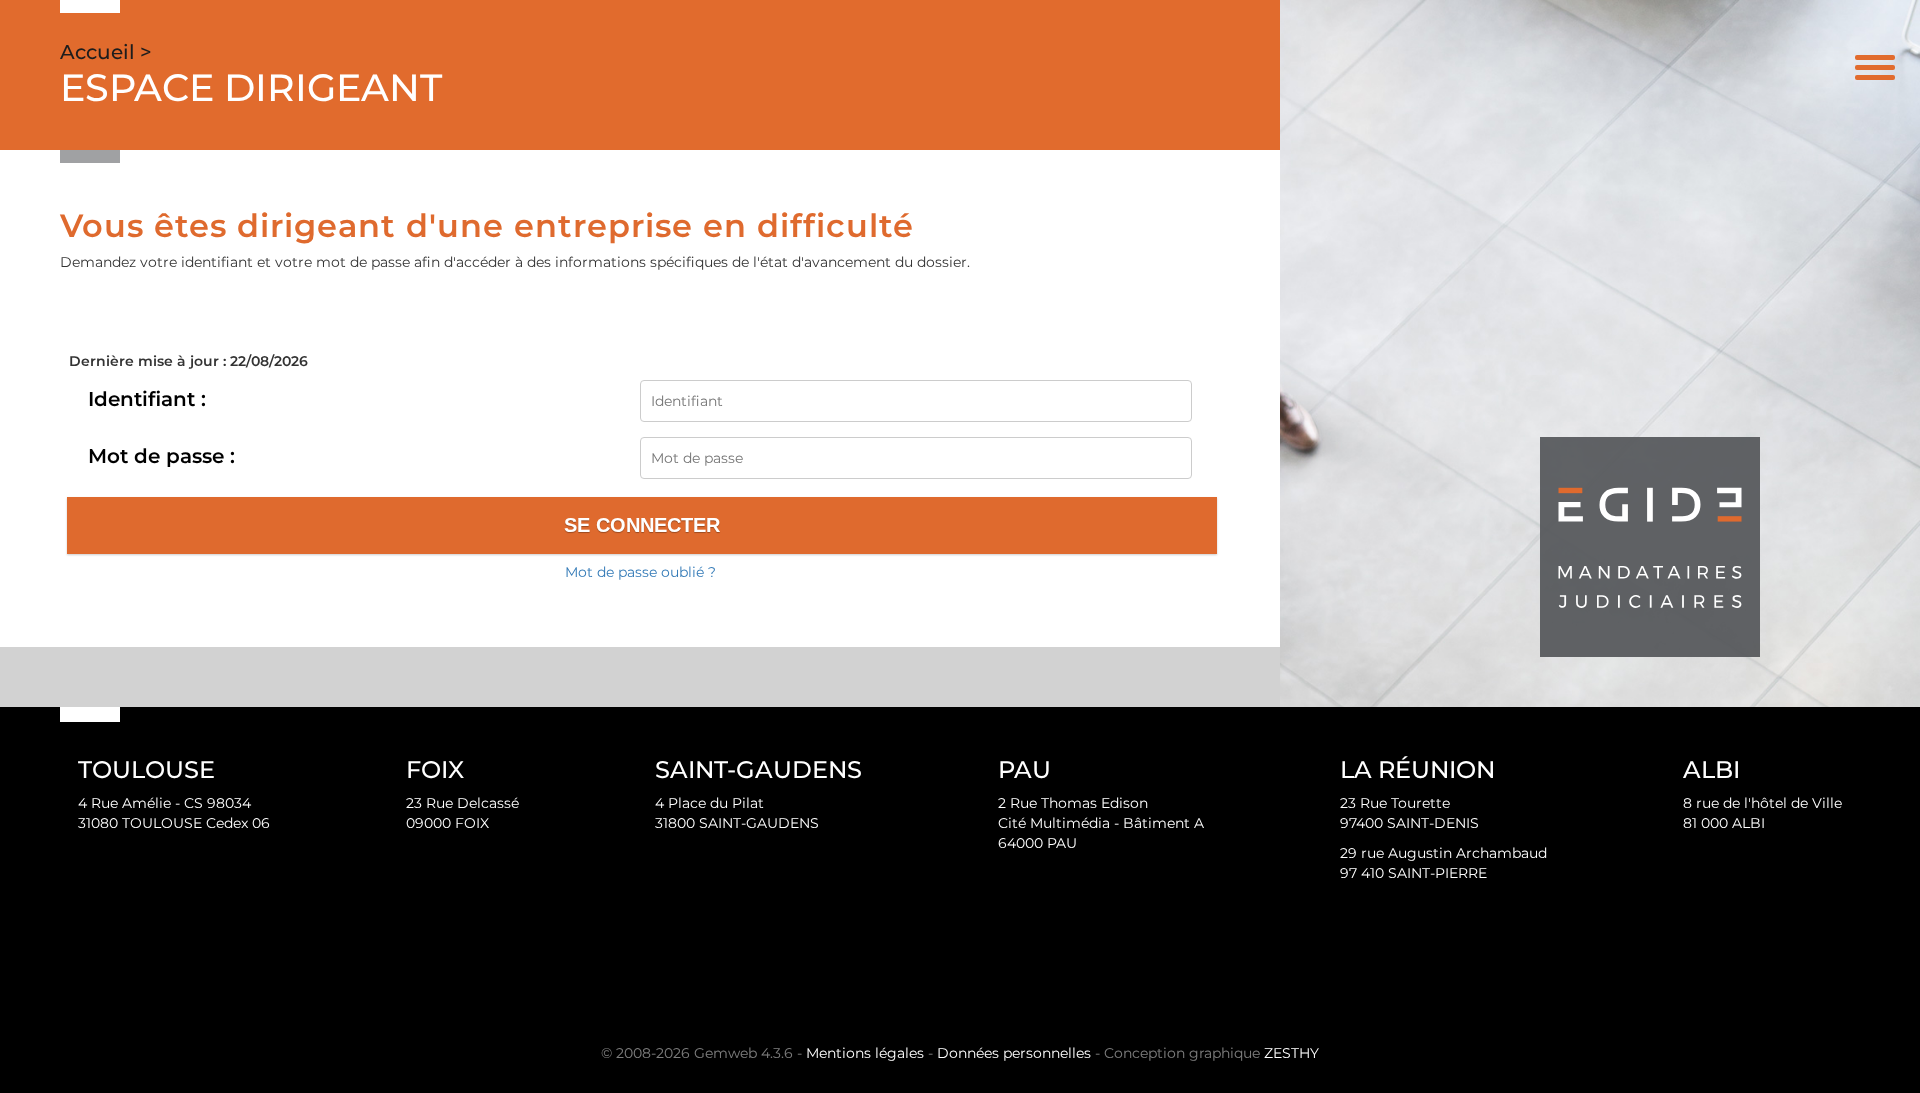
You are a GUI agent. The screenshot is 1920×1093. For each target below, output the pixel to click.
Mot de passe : (161, 456)
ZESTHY (1291, 1053)
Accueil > (106, 52)
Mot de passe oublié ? (640, 572)
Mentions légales (865, 1053)
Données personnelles (1014, 1053)
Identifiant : (147, 399)
